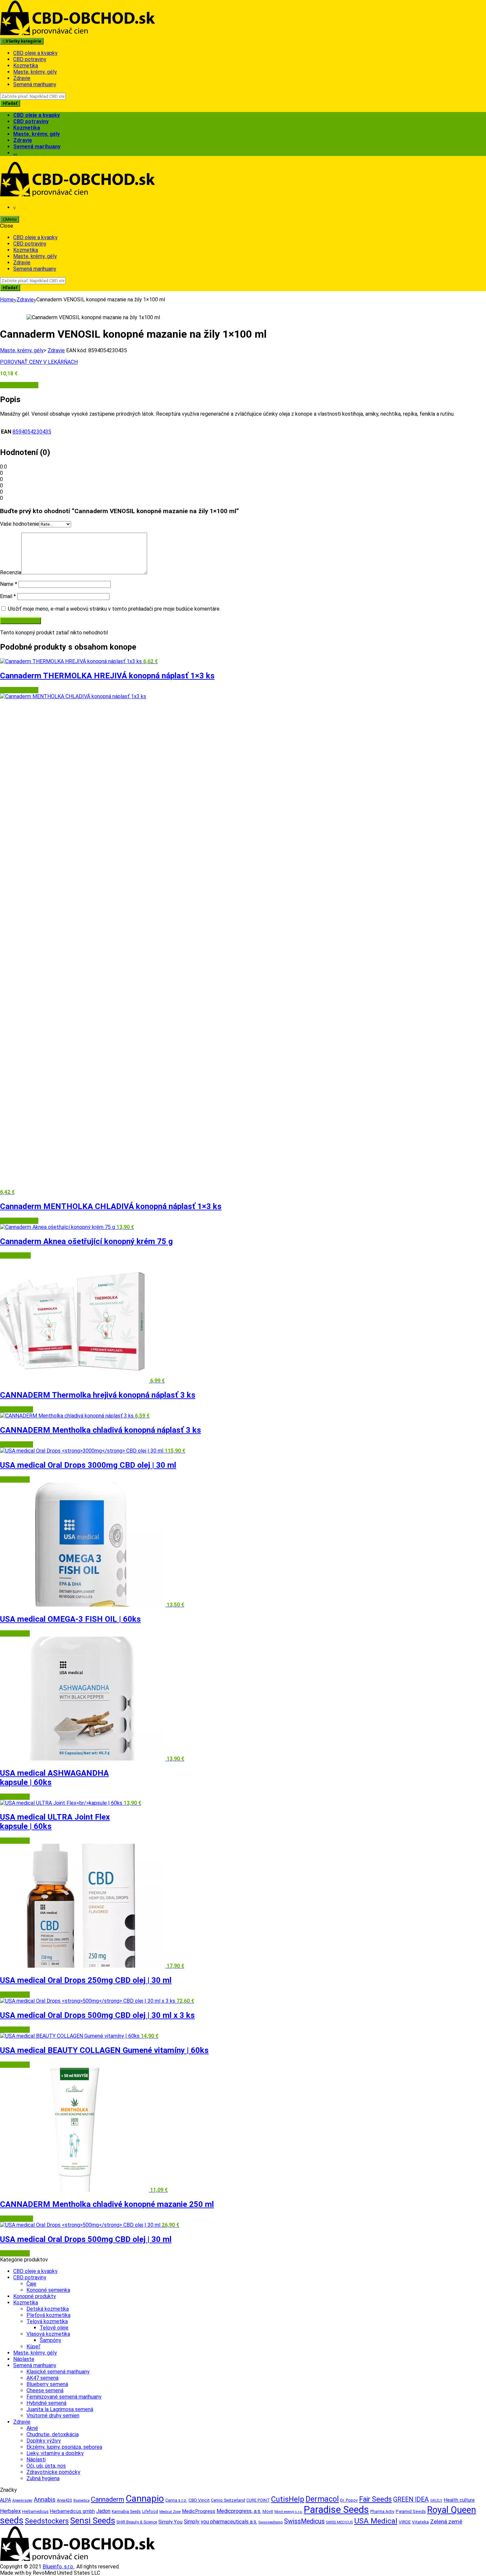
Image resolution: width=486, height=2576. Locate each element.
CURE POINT (258, 2500)
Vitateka (420, 2522)
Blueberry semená (47, 2384)
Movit (268, 2512)
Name (9, 584)
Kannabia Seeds (126, 2512)
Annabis (45, 2500)
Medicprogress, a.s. (239, 2511)
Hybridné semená (46, 2403)
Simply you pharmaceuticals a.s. (221, 2522)
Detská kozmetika (48, 2309)
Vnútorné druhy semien (53, 2416)
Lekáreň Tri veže (19, 385)
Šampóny (50, 2340)
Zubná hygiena (43, 2478)
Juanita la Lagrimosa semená (60, 2409)
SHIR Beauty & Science (137, 2522)
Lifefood (150, 2512)
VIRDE (405, 2522)
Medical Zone (170, 2512)
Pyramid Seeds (411, 2511)
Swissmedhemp (271, 2522)
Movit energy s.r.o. (288, 2512)
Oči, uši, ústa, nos (46, 2466)
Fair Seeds (375, 2499)
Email (8, 596)
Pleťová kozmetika (48, 2315)
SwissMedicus (304, 2521)
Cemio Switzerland (228, 2500)
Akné (32, 2428)
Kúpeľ (33, 2347)
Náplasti (36, 2460)
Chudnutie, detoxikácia (53, 2434)
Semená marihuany (35, 84)
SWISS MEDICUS (339, 2522)
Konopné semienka (48, 2290)
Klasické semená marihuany (58, 2372)
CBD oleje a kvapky (35, 53)
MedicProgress (199, 2511)
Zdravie (22, 78)
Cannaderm (108, 2499)
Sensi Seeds (93, 2520)
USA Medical (15, 1479)
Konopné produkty (35, 2296)
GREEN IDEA (411, 2500)
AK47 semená (42, 2378)
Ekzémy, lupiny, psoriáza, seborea (64, 2447)
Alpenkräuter (22, 2500)
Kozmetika (26, 66)
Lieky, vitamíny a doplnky (55, 2453)
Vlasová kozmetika (48, 2334)
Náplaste (24, 2359)
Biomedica (81, 2500)
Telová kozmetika (47, 2321)
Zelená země (446, 2521)
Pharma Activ (382, 2512)
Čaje (31, 2284)
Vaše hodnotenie (20, 524)
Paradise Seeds (336, 2510)
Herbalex (10, 2511)
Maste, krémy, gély (35, 72)
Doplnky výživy (44, 2441)
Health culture (459, 2500)
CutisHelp (288, 2499)
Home (7, 300)
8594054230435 (32, 432)
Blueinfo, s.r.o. (58, 2567)
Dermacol (322, 2499)
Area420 (64, 2500)
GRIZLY (436, 2500)
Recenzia (11, 572)
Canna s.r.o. (176, 2500)
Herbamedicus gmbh (72, 2511)
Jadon (103, 2511)
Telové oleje (54, 2328)
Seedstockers (47, 2521)
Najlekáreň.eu (15, 1255)
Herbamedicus (35, 2512)
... (15, 153)
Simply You (170, 2522)
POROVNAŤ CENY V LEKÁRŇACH (39, 362)
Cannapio (145, 2499)
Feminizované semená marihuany (64, 2397)
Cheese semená (45, 2390)
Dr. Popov (349, 2500)
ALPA (5, 2500)
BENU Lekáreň (17, 1409)
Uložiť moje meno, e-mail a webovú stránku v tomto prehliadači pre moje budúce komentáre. (114, 609)
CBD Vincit (199, 2500)
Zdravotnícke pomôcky (53, 2472)
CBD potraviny (30, 59)
